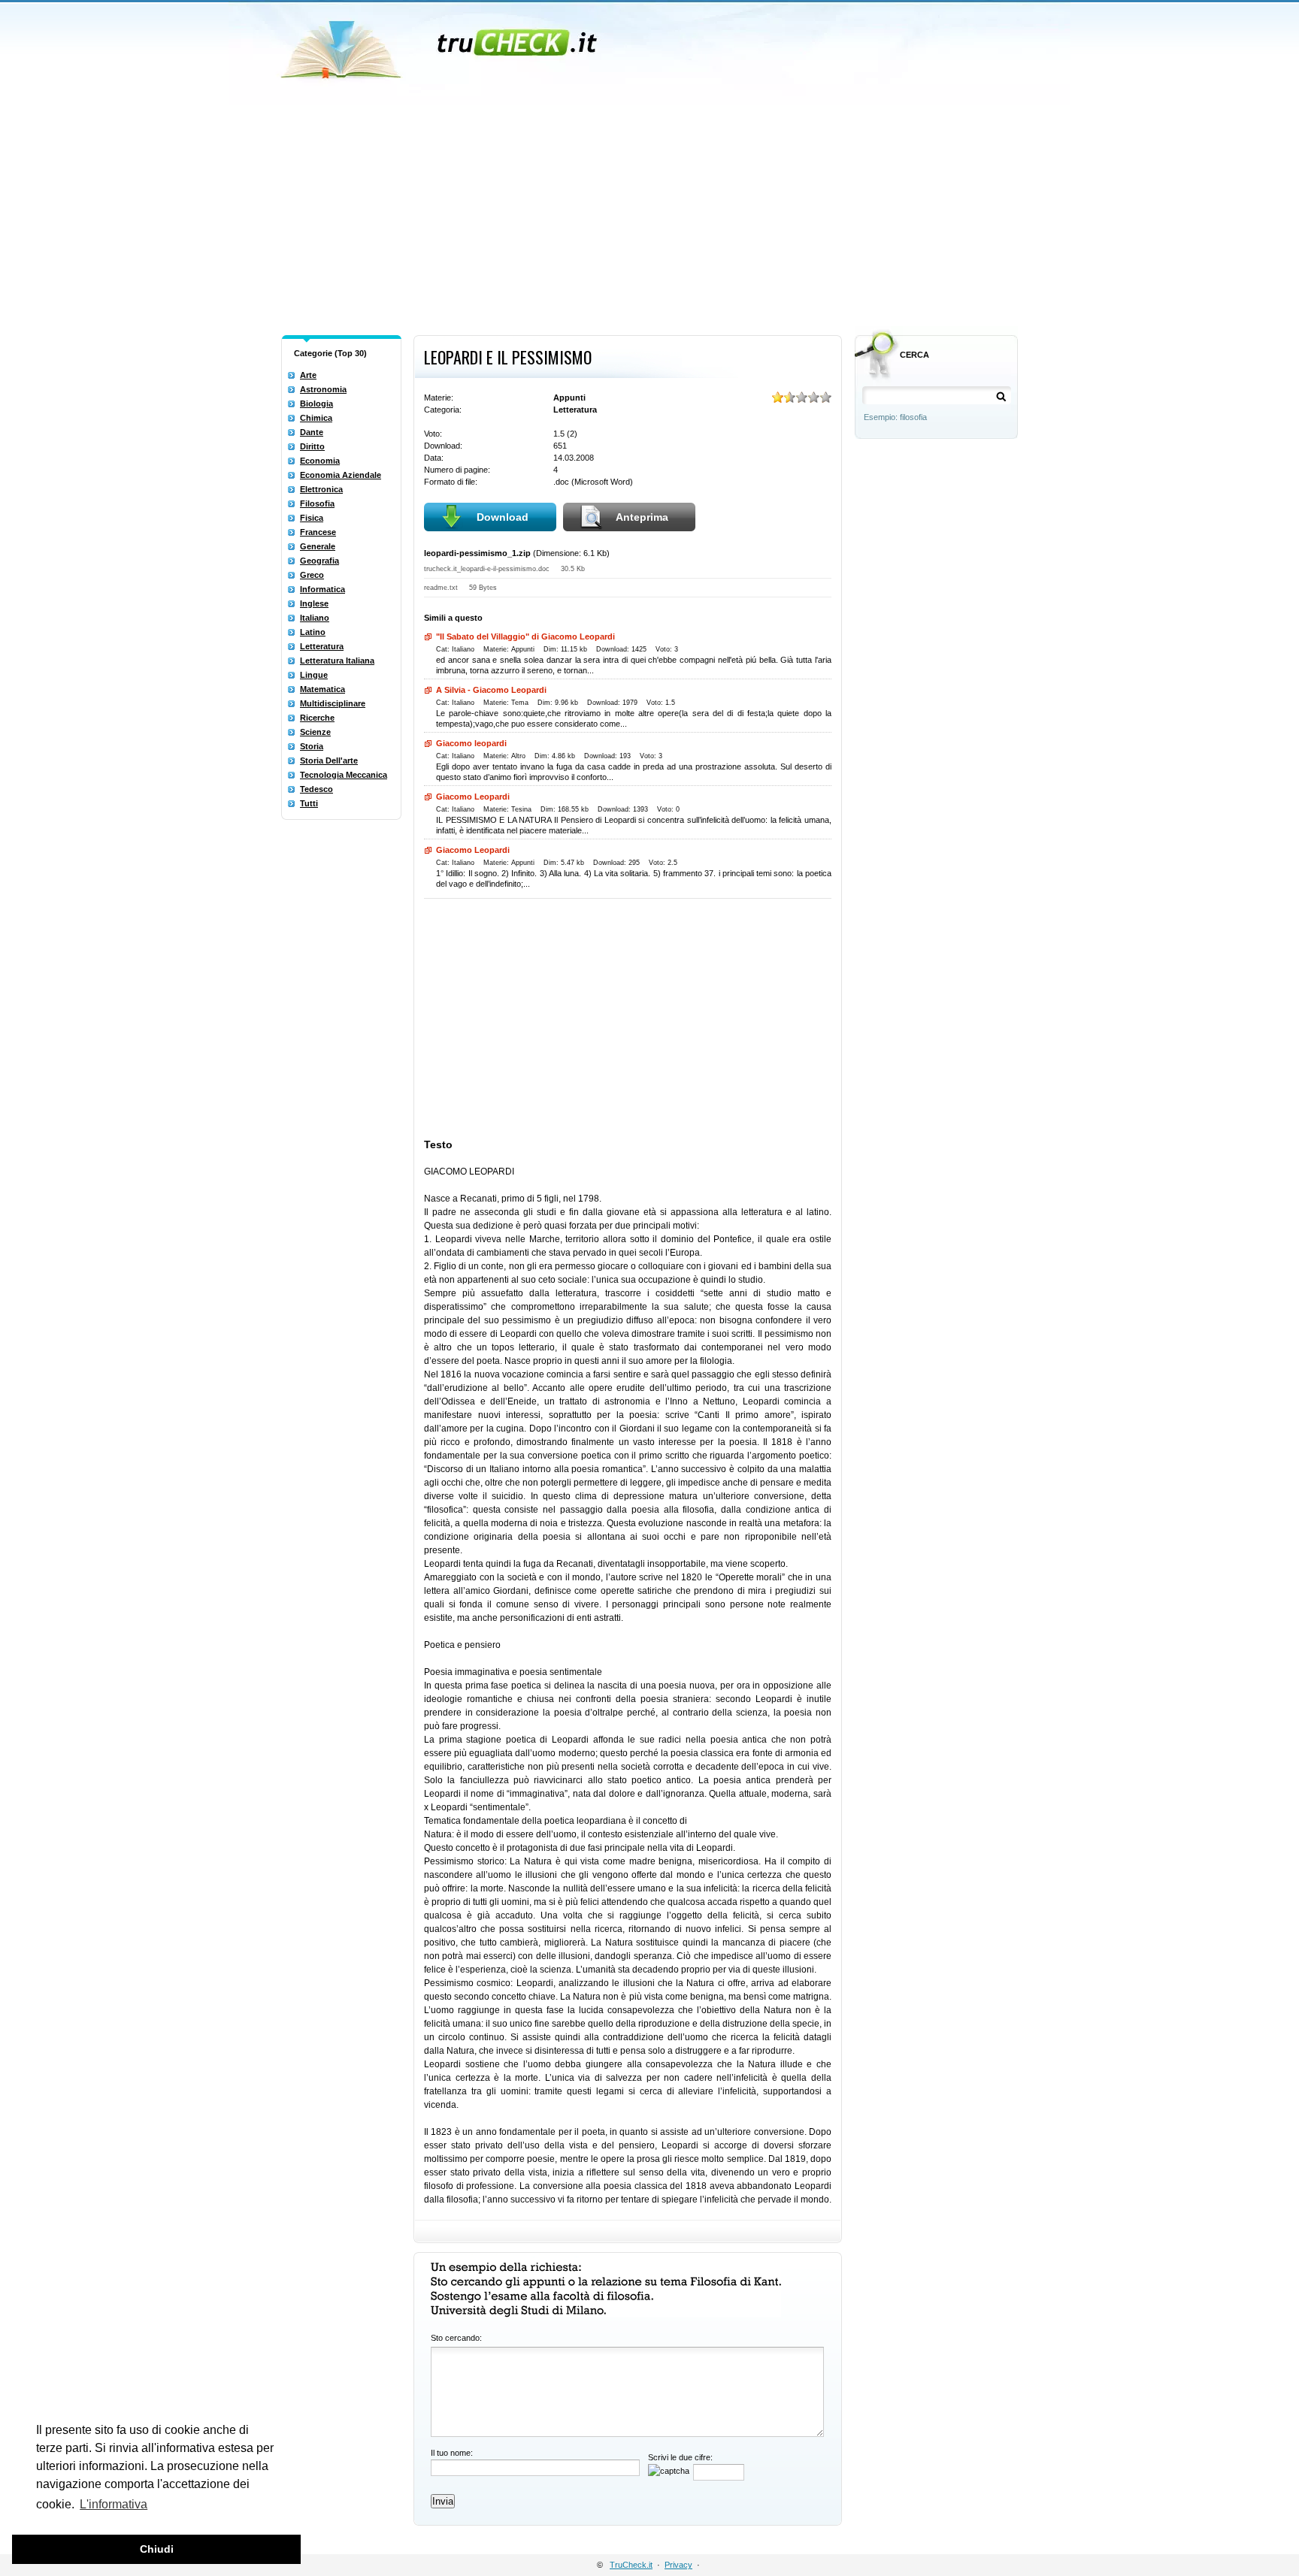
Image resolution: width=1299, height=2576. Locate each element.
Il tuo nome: (452, 2453)
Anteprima (642, 517)
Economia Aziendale (341, 475)
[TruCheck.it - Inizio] (441, 45)
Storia (312, 746)
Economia (320, 461)
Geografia (319, 561)
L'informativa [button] (114, 2504)
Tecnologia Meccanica (344, 775)
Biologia (316, 404)
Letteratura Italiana (337, 661)
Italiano (315, 618)
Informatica (322, 589)
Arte (308, 375)
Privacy (678, 2565)
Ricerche (317, 718)
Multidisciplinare (333, 703)
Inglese (314, 603)
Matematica (322, 689)
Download (503, 517)
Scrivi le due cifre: (680, 2457)
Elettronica (321, 489)
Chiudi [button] (157, 2549)
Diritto (312, 446)
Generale (318, 546)
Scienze (315, 732)
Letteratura (322, 646)
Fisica (312, 518)
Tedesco (316, 789)
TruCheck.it (631, 2565)
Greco (312, 575)
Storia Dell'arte (329, 760)
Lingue (314, 675)
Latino (313, 632)
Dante (312, 432)
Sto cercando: (456, 2338)
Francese (318, 532)
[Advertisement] (649, 216)
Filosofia (317, 503)
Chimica (316, 418)
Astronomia (323, 389)
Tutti (309, 803)
